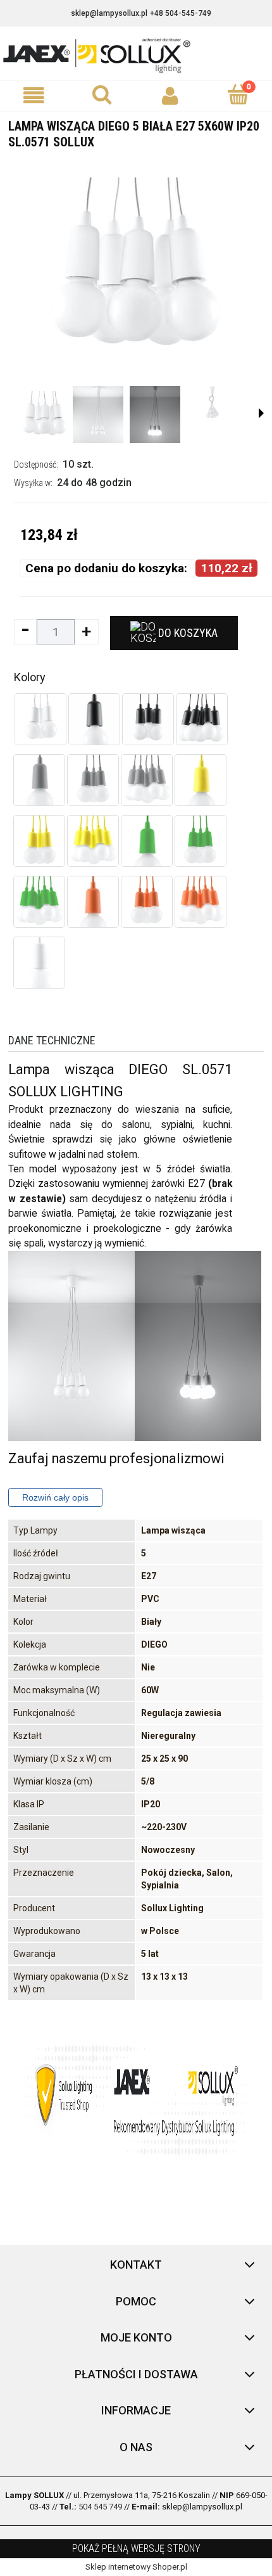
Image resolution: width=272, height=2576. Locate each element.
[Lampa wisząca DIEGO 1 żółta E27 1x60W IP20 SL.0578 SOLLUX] (201, 780)
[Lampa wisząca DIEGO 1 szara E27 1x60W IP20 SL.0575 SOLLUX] (39, 780)
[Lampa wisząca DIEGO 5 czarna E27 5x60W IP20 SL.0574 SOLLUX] (202, 719)
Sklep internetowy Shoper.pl (136, 2567)
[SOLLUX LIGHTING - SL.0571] (44, 414)
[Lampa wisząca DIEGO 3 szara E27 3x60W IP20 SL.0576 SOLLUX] (93, 780)
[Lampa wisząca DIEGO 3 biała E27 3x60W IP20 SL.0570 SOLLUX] (40, 719)
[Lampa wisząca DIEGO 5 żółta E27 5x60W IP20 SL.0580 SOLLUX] (93, 841)
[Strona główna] (136, 54)
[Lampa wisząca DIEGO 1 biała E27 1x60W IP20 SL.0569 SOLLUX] (39, 963)
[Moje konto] (170, 95)
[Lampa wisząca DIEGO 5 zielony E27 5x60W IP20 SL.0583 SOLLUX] (39, 902)
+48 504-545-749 (181, 13)
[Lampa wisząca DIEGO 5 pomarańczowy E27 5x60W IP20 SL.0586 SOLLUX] (201, 902)
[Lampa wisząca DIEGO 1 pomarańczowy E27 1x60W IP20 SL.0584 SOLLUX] (93, 902)
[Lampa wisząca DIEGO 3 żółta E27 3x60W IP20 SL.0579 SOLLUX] (39, 841)
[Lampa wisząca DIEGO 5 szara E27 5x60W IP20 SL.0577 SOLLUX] (147, 780)
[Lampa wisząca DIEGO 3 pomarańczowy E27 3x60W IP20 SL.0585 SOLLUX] (147, 902)
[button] (34, 95)
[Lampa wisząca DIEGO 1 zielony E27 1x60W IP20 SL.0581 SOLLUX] (147, 841)
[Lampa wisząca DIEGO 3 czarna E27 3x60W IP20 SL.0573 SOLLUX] (148, 719)
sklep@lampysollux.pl (109, 13)
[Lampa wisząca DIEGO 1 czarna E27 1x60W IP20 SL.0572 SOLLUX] (94, 719)
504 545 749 (100, 2507)
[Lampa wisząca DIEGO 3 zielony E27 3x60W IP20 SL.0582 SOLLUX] (201, 841)
